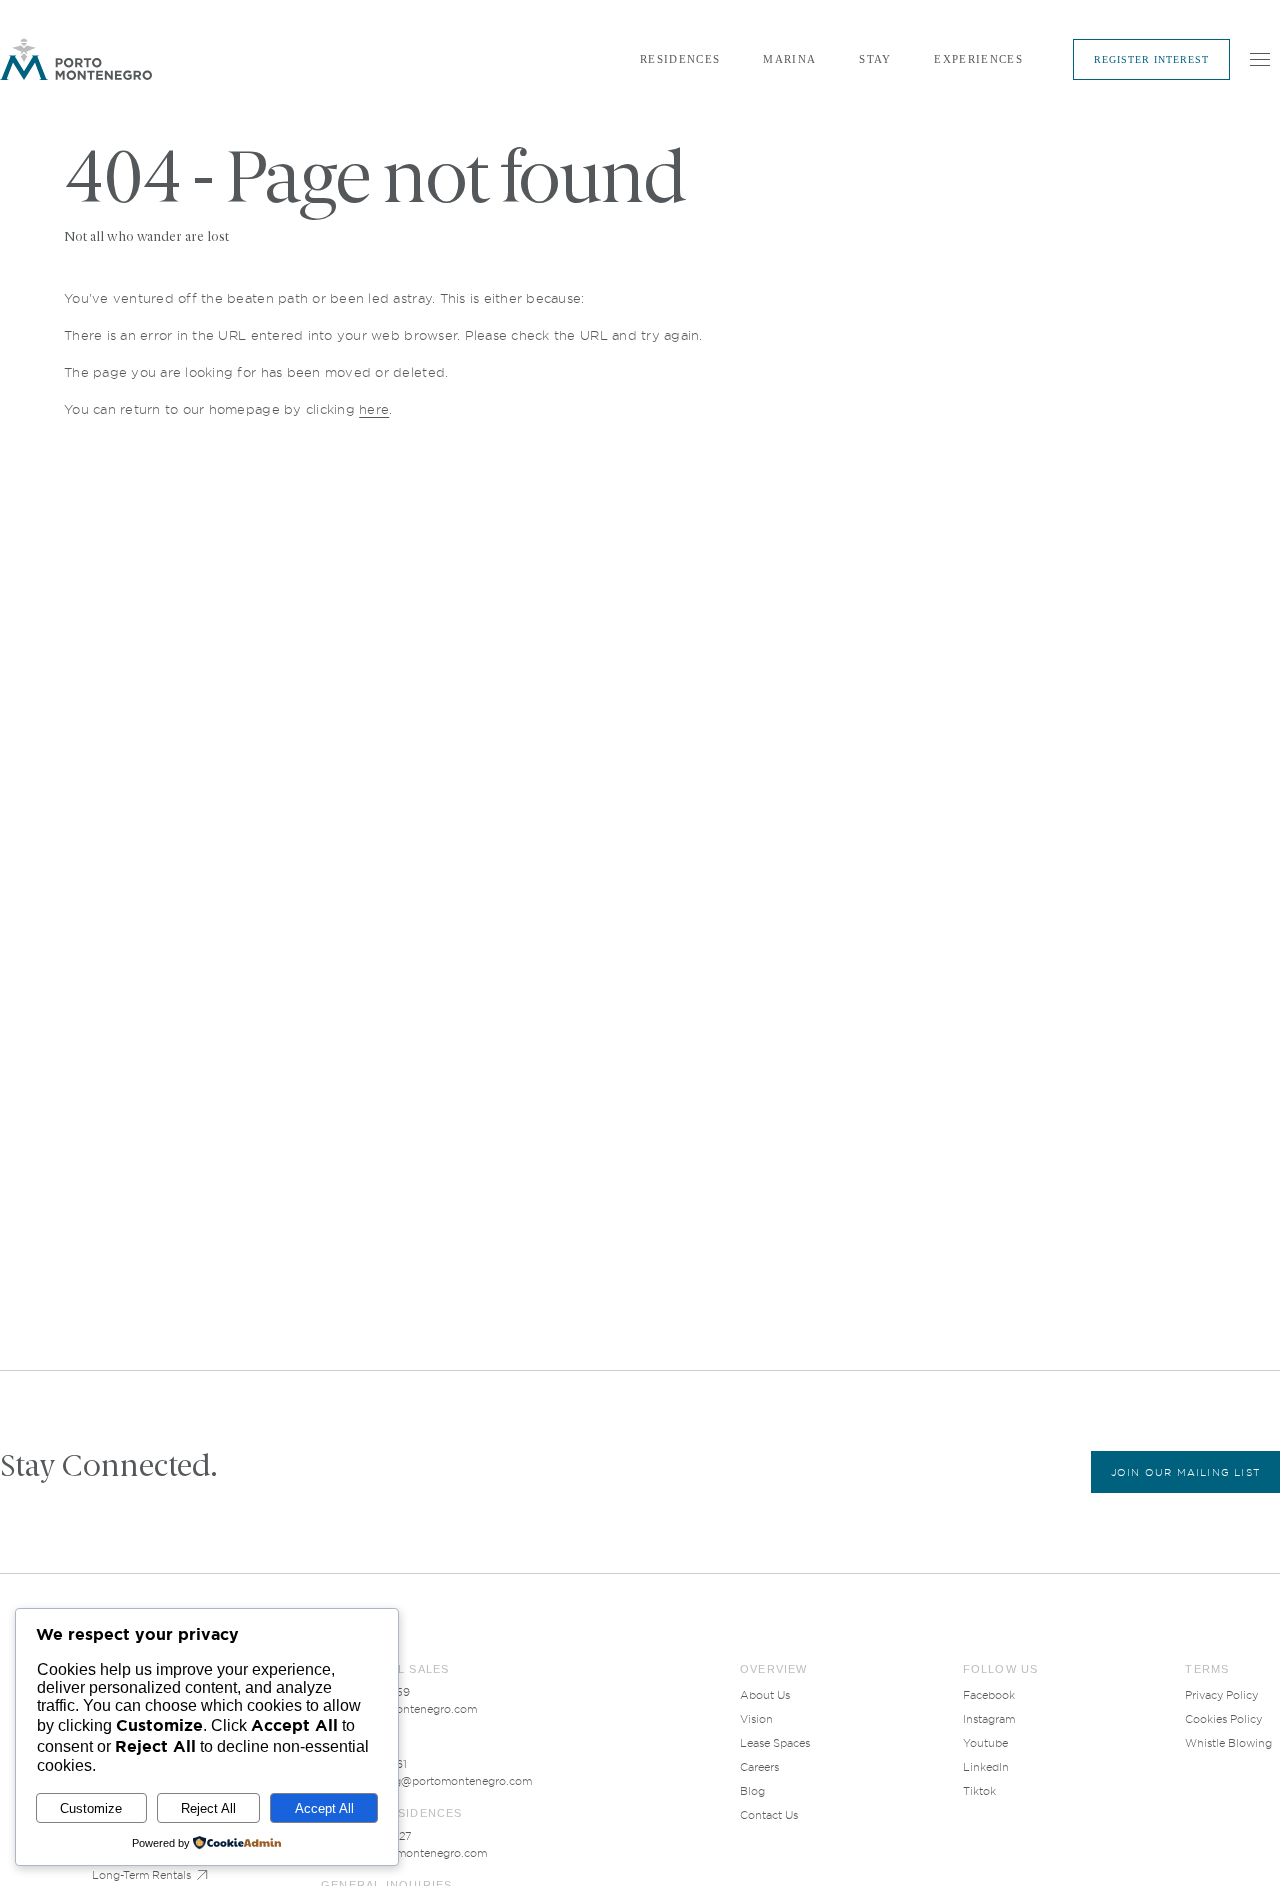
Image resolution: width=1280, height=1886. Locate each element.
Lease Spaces (775, 1743)
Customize (91, 1808)
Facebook (989, 1695)
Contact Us (769, 1815)
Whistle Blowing (1228, 1743)
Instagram (989, 1719)
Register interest (1151, 59)
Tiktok (979, 1791)
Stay (875, 59)
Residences (680, 59)
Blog (752, 1791)
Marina (789, 59)
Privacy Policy (1221, 1695)
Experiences (978, 59)
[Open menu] (1260, 59)
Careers (759, 1767)
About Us (765, 1695)
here (374, 409)
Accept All (324, 1808)
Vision (756, 1719)
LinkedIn (986, 1767)
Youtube (985, 1743)
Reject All (208, 1808)
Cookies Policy (1223, 1719)
